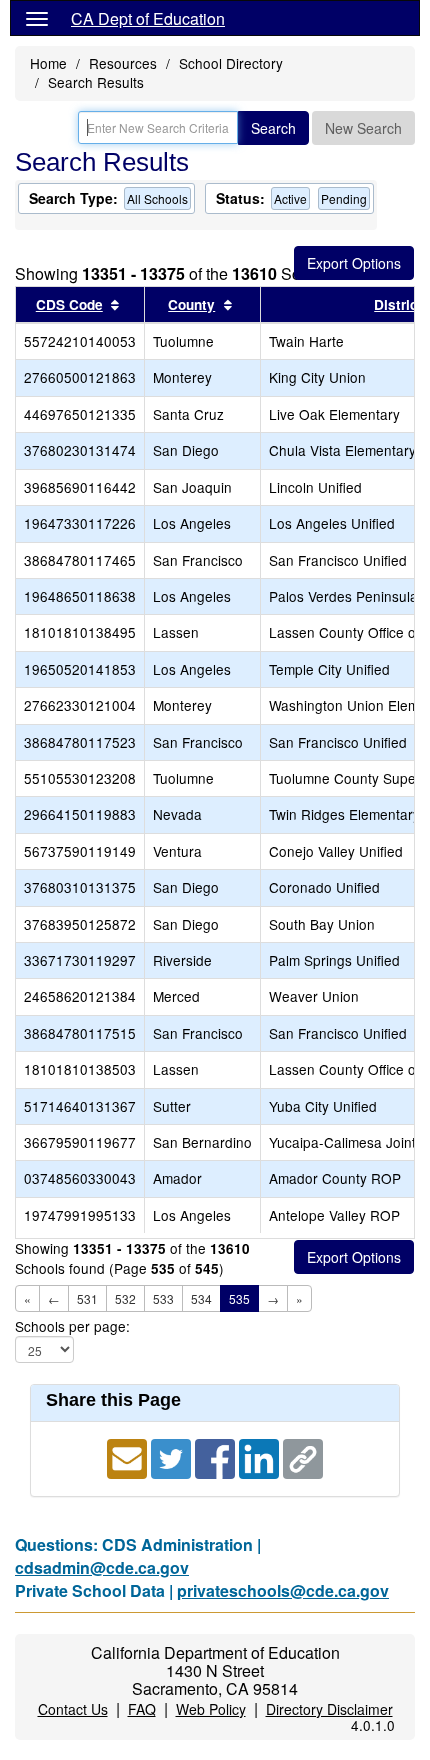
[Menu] (37, 18)
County (191, 304)
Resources (123, 63)
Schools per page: (72, 1326)
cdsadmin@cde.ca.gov (102, 1567)
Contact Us (73, 1709)
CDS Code (69, 304)
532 (125, 1298)
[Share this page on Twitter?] (173, 1456)
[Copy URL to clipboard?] (303, 1456)
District (398, 304)
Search (273, 128)
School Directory (231, 63)
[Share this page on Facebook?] (217, 1456)
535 (239, 1298)
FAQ (142, 1709)
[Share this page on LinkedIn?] (261, 1456)
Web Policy (211, 1709)
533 (163, 1298)
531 (87, 1298)
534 (201, 1298)
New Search (363, 128)
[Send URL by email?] (129, 1456)
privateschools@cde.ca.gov (283, 1590)
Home (48, 63)
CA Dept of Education (148, 18)
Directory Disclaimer (329, 1709)
